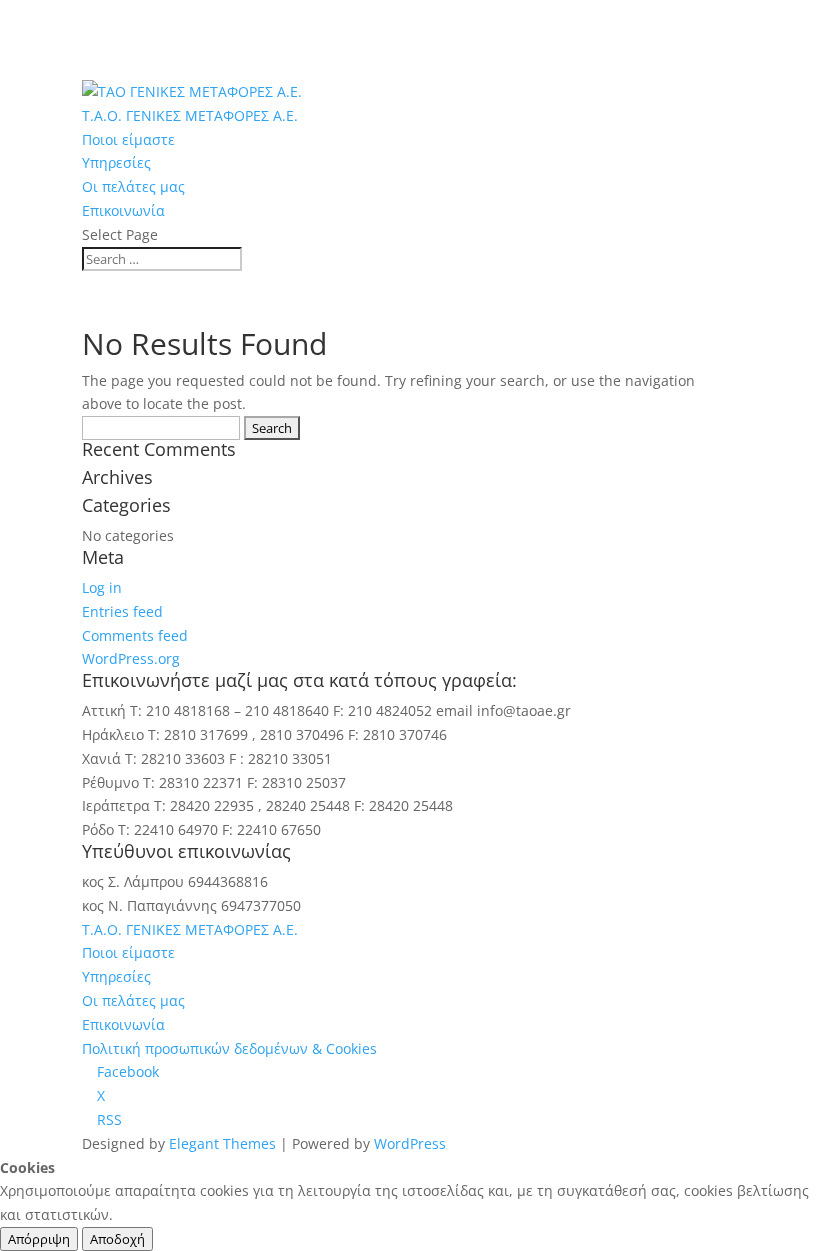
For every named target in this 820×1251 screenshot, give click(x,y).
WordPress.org (131, 658)
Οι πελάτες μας (133, 186)
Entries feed (122, 611)
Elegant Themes (222, 1143)
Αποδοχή (117, 1239)
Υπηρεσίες (116, 162)
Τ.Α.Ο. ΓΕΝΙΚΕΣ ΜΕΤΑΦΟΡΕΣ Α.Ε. (190, 115)
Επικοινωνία (123, 210)
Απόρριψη (39, 1239)
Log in (102, 587)
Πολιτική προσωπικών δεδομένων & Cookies (229, 1048)
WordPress (410, 1143)
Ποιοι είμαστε (128, 139)
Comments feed (135, 635)
